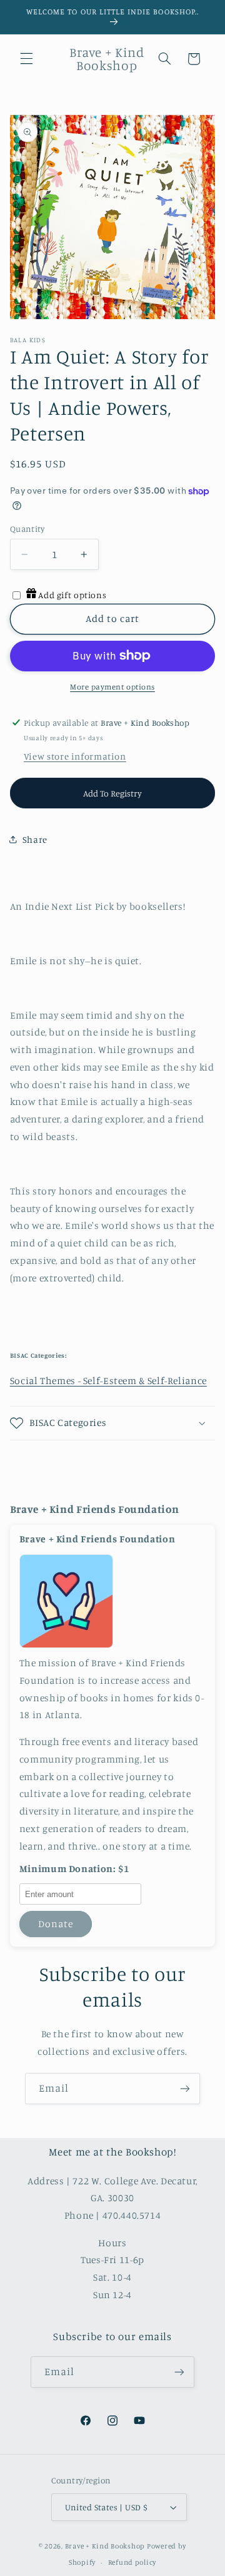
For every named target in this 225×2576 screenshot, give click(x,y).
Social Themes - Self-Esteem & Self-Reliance (108, 1381)
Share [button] (35, 839)
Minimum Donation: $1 (74, 1869)
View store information (75, 756)
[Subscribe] (185, 2088)
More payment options (112, 687)
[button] (26, 59)
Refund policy (132, 2562)
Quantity (27, 529)
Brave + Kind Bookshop (105, 2546)
